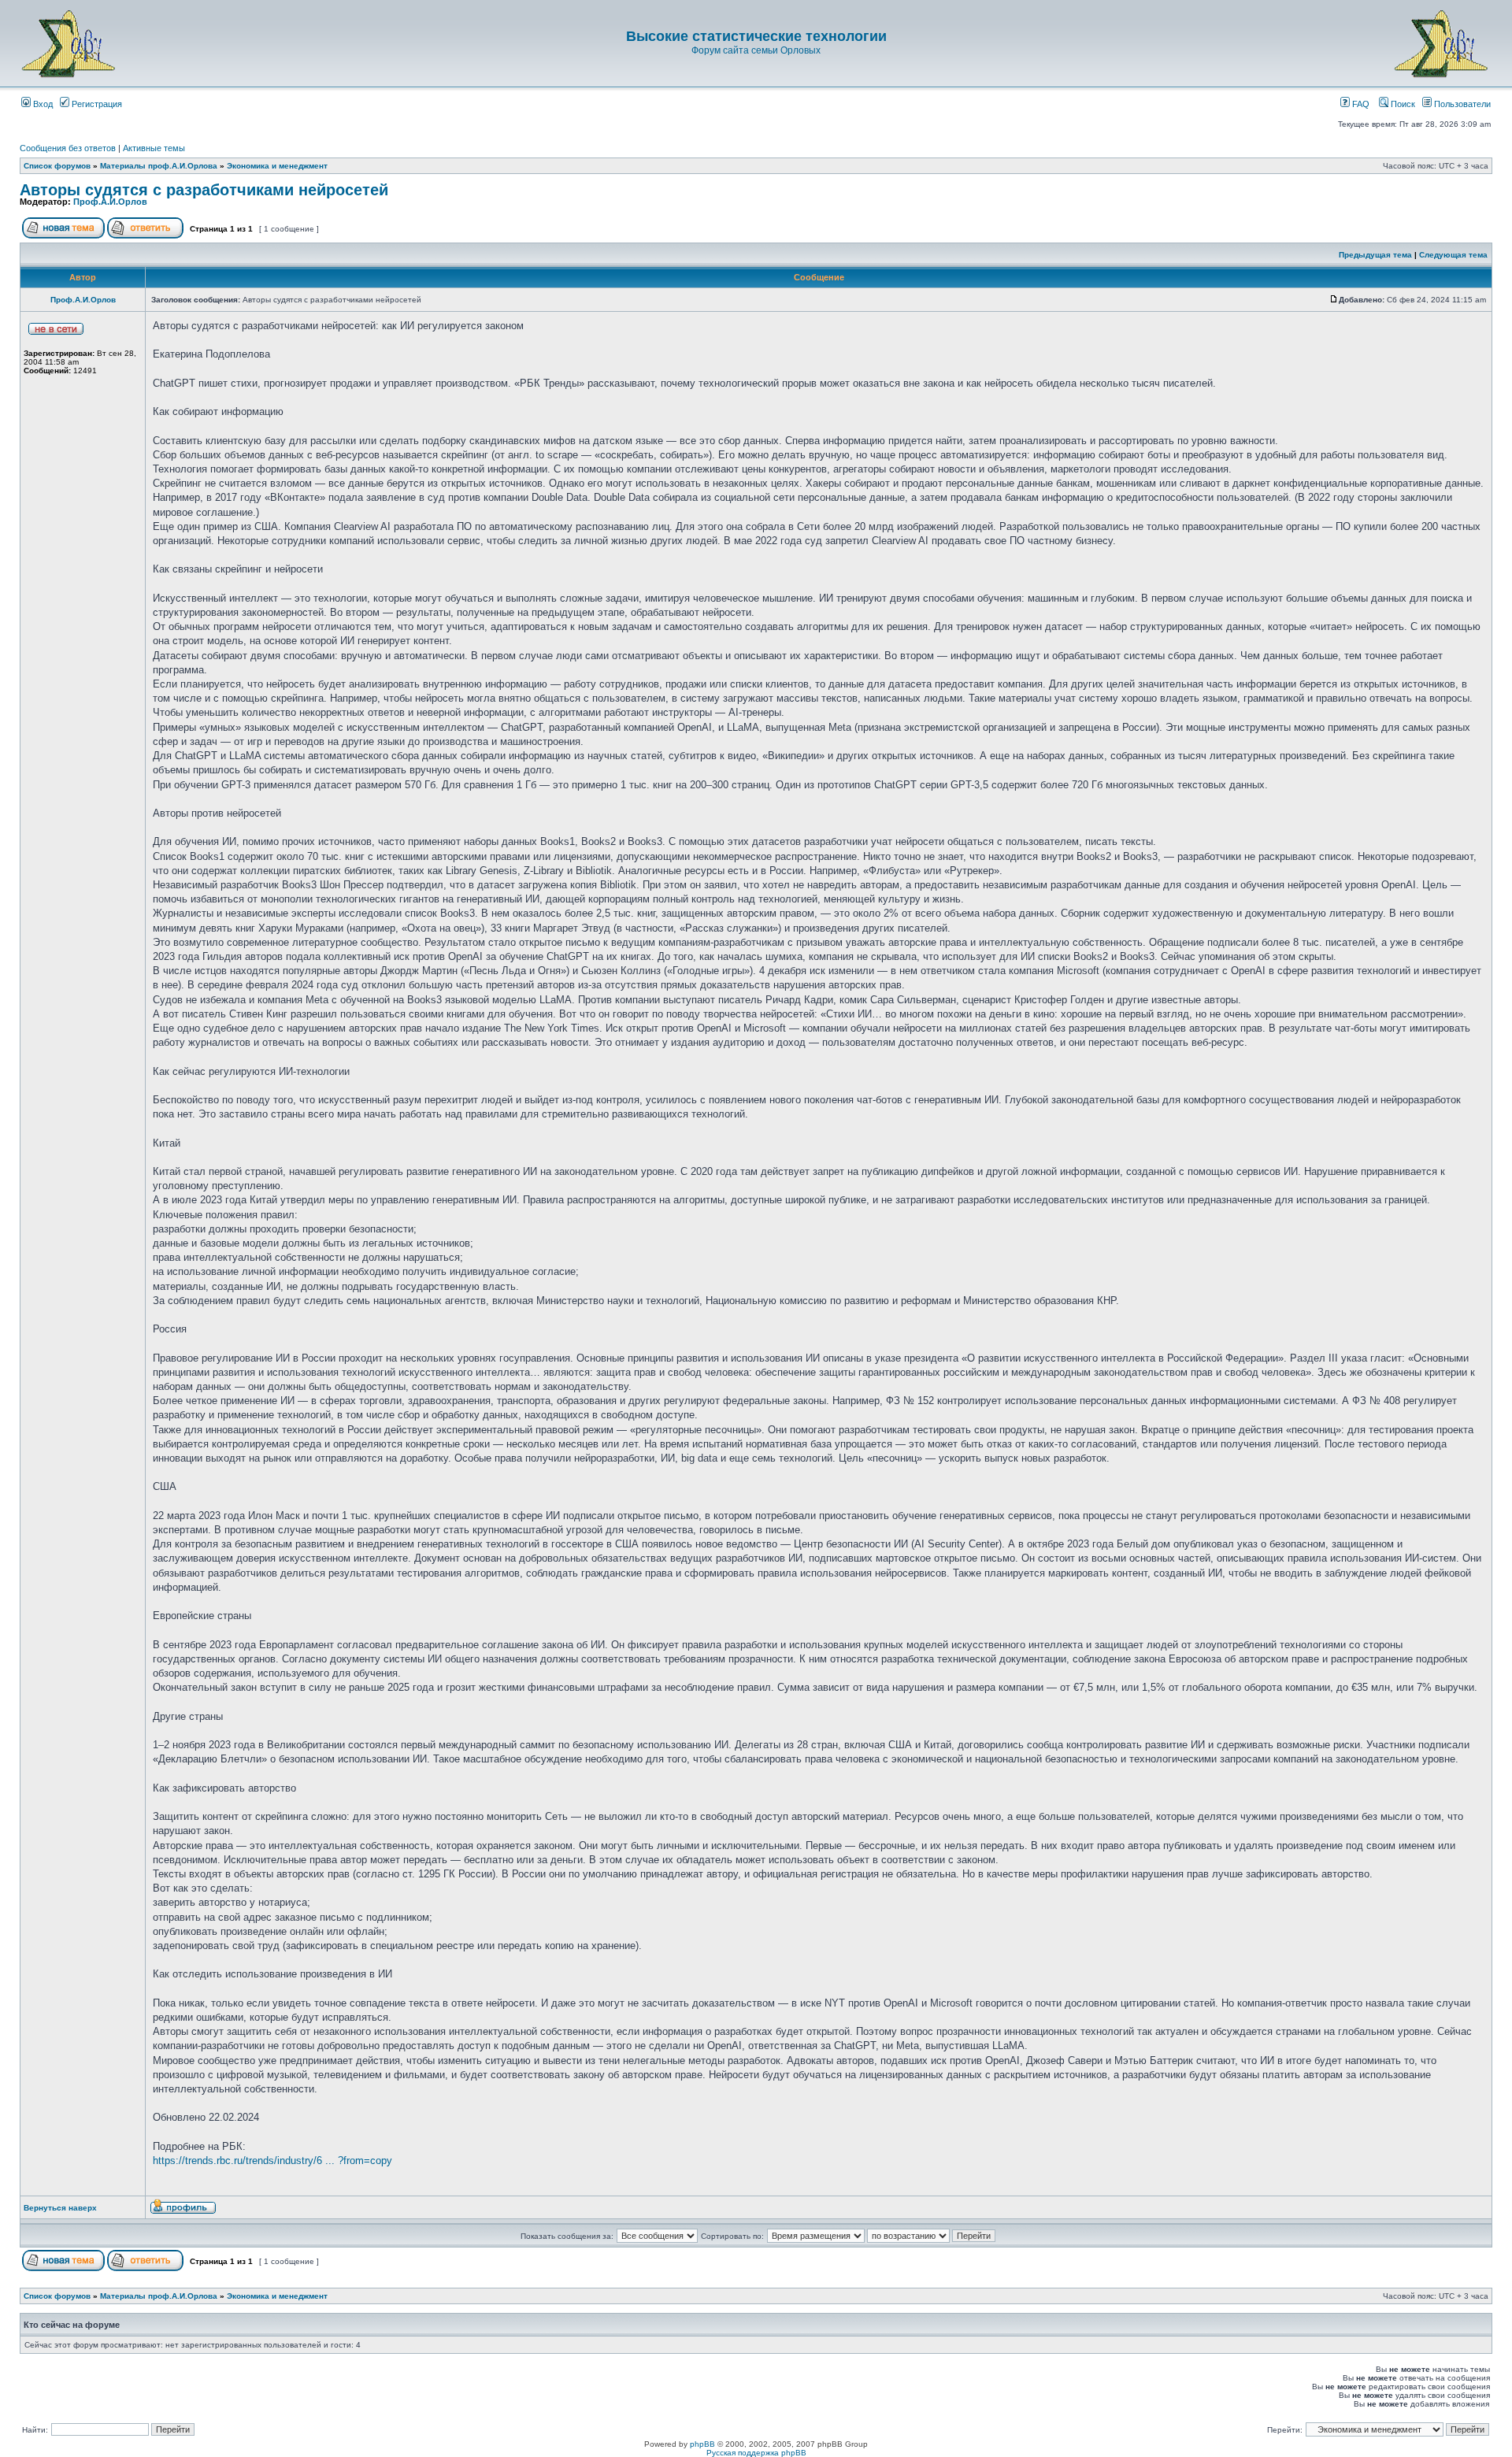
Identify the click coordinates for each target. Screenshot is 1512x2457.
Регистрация (96, 104)
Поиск (1402, 104)
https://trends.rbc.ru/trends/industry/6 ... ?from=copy (272, 2161)
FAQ (1360, 104)
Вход (42, 104)
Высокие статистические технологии (756, 36)
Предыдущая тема (1375, 255)
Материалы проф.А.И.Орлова (159, 166)
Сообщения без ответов (68, 148)
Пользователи (1461, 104)
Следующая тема (1453, 255)
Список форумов (57, 166)
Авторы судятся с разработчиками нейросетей (204, 190)
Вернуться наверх (60, 2208)
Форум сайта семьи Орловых (756, 50)
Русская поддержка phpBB (756, 2453)
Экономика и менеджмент (277, 166)
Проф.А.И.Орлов (110, 202)
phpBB (702, 2444)
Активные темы (154, 148)
